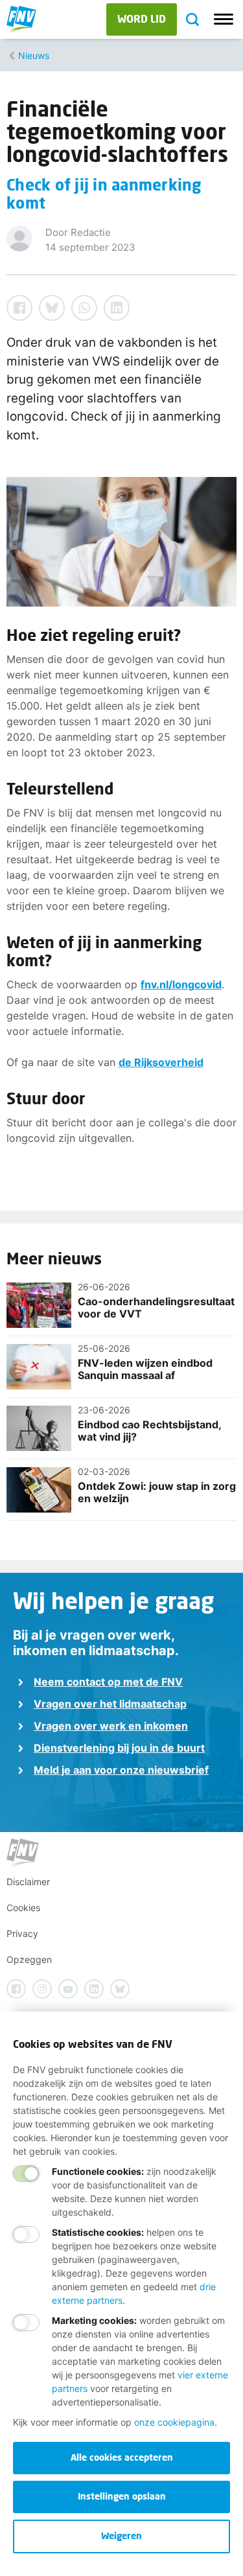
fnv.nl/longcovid (181, 984)
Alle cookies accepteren (122, 2457)
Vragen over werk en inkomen (111, 1726)
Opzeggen (29, 1959)
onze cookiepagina (174, 2422)
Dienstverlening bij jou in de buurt (119, 1748)
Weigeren (121, 2535)
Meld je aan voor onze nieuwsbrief (121, 1770)
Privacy (22, 1933)
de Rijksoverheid (161, 1062)
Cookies (23, 1908)
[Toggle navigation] (224, 19)
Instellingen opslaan (122, 2496)
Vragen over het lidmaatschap (110, 1704)
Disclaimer (28, 1882)
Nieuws (34, 55)
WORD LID (142, 18)
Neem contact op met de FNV (108, 1682)
